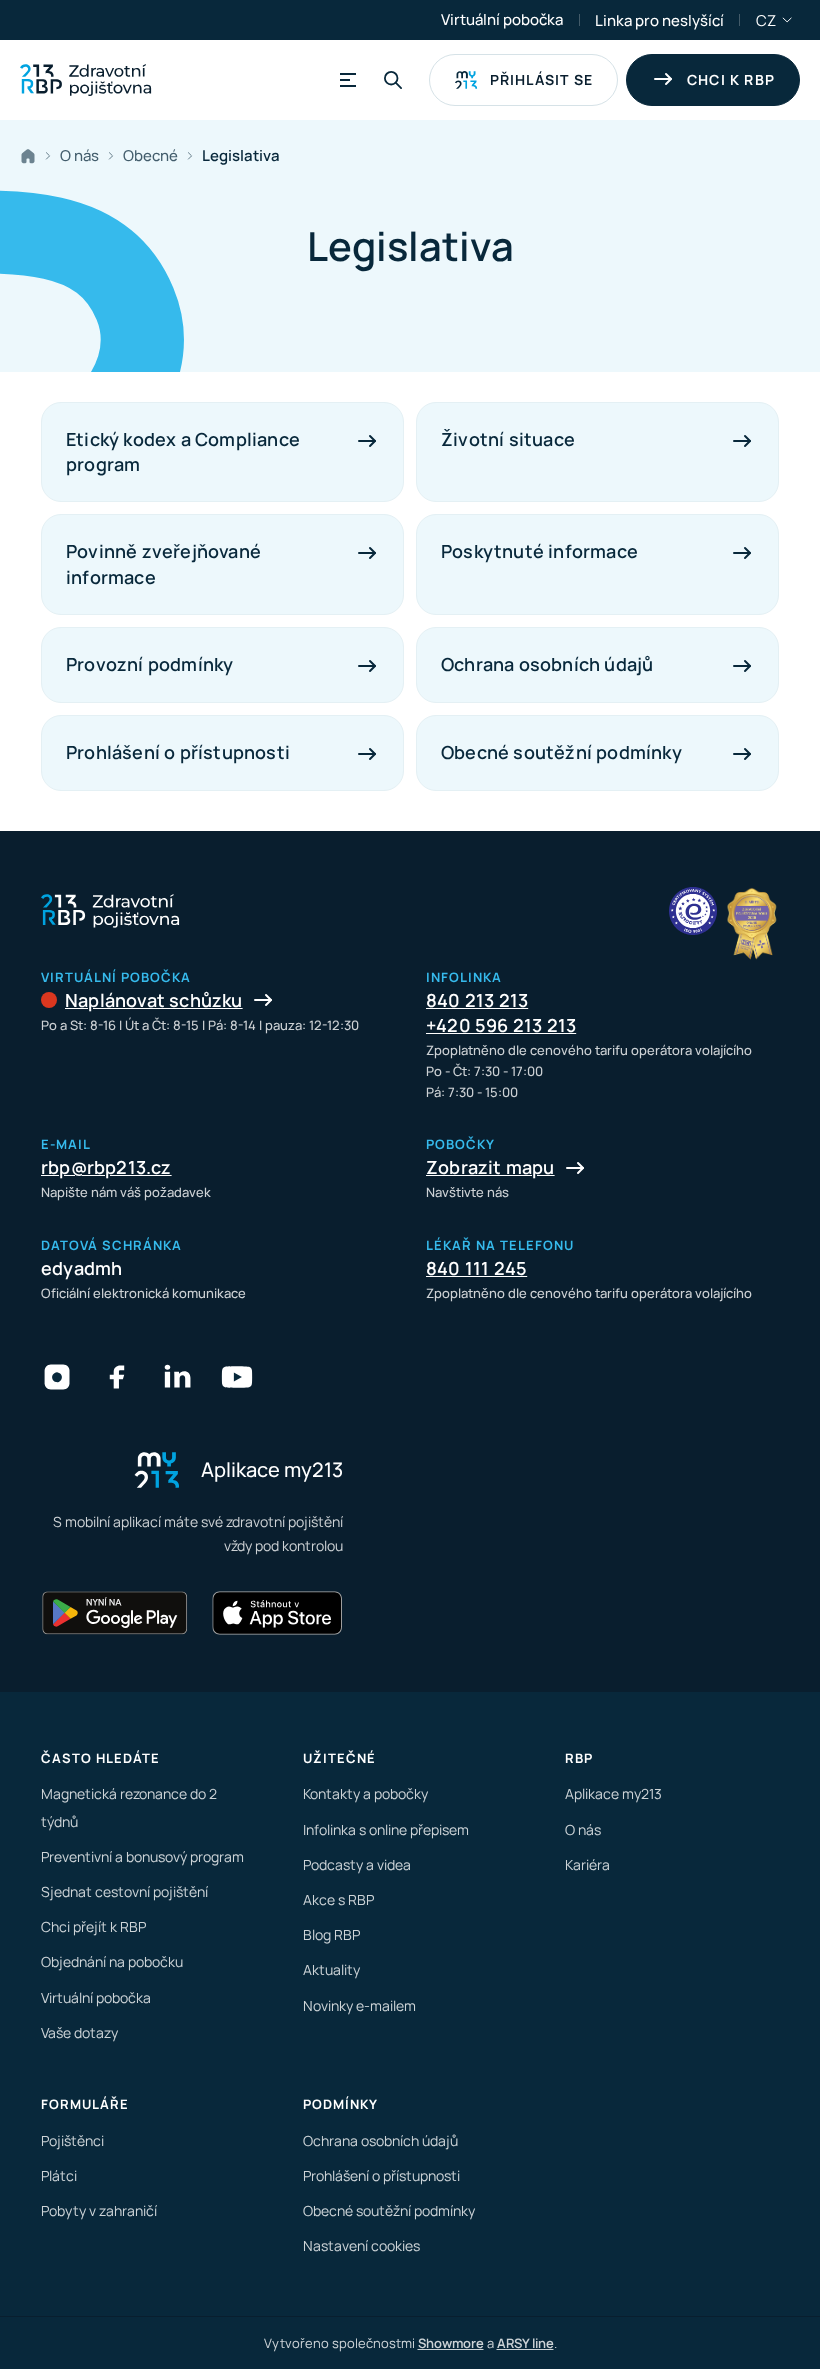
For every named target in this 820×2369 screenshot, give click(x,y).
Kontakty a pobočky (365, 1793)
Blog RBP (331, 1934)
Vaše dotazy (79, 2032)
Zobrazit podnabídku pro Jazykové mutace (788, 20)
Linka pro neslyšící (659, 20)
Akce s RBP (338, 1899)
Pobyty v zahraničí (99, 2210)
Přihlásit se (541, 79)
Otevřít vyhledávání (393, 80)
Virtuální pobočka (502, 19)
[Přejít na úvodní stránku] (85, 80)
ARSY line (525, 2343)
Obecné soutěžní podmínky (389, 2210)
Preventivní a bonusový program (142, 1856)
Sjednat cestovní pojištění (124, 1891)
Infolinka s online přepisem (386, 1829)
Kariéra (587, 1864)
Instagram (57, 1377)
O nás (583, 1829)
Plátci (59, 2175)
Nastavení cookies (361, 2245)
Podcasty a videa (357, 1864)
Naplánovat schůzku (154, 1000)
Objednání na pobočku (112, 1961)
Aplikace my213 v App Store (277, 1613)
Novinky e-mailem (359, 2005)
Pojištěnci (72, 2140)
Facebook (117, 1377)
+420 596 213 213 (501, 1025)
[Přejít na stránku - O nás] (693, 911)
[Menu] (345, 80)
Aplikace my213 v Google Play (115, 1613)
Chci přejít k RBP (93, 1926)
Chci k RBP (731, 79)
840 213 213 (477, 1000)
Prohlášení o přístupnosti (381, 2175)
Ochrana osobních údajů (380, 2140)
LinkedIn (177, 1377)
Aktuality (331, 1969)
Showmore (451, 2343)
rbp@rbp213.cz (106, 1167)
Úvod (32, 156)
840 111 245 (476, 1268)
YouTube (237, 1377)
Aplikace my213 (613, 1793)
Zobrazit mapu (490, 1167)
